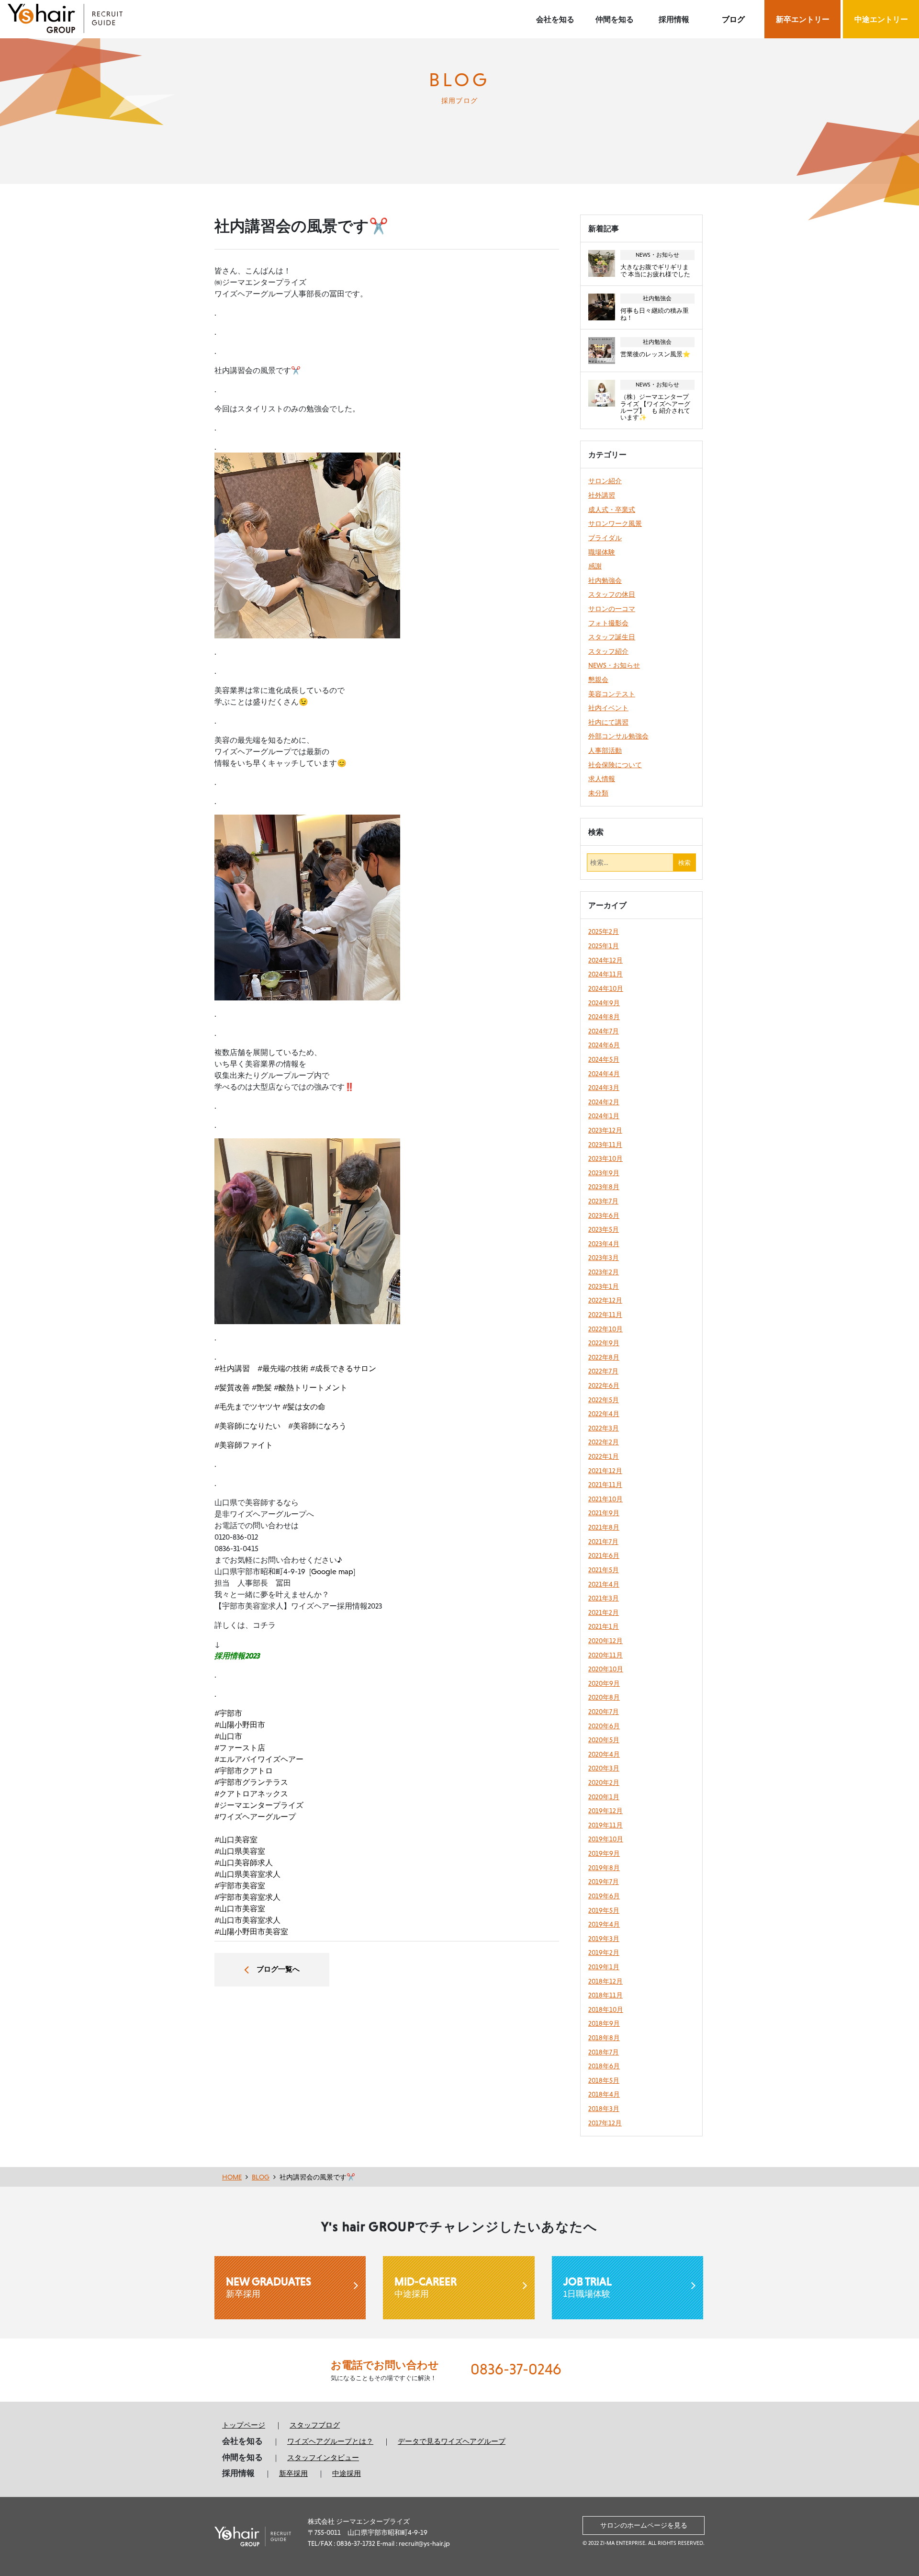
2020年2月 (604, 1782)
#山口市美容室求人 (247, 1920)
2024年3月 (604, 1088)
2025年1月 (604, 946)
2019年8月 (604, 1868)
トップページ (244, 2425)
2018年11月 (605, 1995)
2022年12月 (605, 1300)
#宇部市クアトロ (244, 1770)
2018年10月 (606, 2009)
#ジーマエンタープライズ (259, 1805)
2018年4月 (604, 2094)
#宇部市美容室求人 (247, 1897)
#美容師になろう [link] (317, 1426)
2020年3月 (604, 1768)
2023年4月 (604, 1244)
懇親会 (598, 680)
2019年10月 (606, 1839)
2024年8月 (604, 1017)
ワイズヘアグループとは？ (330, 2441)
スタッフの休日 (612, 594)
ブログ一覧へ (278, 1969)
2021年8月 (604, 1527)
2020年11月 (605, 1655)
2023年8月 (604, 1187)
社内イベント (608, 708)
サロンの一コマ (612, 609)
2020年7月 (604, 1712)
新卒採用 (269, 2287)
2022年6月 (604, 1385)
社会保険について (615, 765)
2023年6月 (604, 1215)
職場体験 (602, 552)
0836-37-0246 (516, 2369)
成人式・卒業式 (612, 510)
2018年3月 (604, 2109)
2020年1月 (604, 1797)
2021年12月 (605, 1471)
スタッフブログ (315, 2425)
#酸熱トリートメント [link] (311, 1387)
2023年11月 (605, 1145)
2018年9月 (604, 2023)
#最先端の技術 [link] (283, 1368)
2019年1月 (604, 1967)
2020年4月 (604, 1754)
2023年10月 (605, 1158)
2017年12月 (605, 2123)
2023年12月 (605, 1130)
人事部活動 (605, 750)
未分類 (598, 793)
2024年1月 (604, 1116)
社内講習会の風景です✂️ (317, 2177)
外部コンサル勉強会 (618, 736)
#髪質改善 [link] (232, 1387)
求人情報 (602, 779)
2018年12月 (605, 1981)
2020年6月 (604, 1726)
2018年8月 (604, 2038)
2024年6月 (604, 1045)
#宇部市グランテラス (251, 1782)
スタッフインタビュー (323, 2457)
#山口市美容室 (240, 1908)
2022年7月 (603, 1371)
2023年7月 (603, 1201)
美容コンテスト (612, 694)
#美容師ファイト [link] (244, 1445)
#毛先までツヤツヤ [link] (247, 1407)
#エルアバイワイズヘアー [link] (259, 1759)
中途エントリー (881, 19)
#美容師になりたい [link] (247, 1426)
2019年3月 (604, 1939)
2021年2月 (604, 1612)
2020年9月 (604, 1683)
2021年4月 (604, 1584)
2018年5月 (604, 2080)
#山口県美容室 (240, 1851)
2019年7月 (604, 1882)
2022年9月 (604, 1343)
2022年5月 (604, 1400)
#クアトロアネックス (251, 1793)
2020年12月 (605, 1641)
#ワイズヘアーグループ (255, 1816)
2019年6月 (604, 1896)
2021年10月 (605, 1499)
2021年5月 (604, 1570)
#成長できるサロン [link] (343, 1368)
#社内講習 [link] (232, 1368)
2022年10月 (605, 1329)
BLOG (261, 2177)
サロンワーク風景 (615, 523)
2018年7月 (604, 2052)
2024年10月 (606, 988)
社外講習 (602, 495)
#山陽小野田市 (240, 1725)
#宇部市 (228, 1713)
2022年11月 (605, 1315)
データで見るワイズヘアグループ (452, 2441)
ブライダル (605, 538)
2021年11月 (605, 1485)
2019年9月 (604, 1853)
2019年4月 (604, 1924)
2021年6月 (604, 1555)
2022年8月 (604, 1357)
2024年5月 (604, 1059)
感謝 (595, 566)
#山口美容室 (236, 1839)
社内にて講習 (608, 722)
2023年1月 (604, 1286)
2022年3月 (604, 1428)
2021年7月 (603, 1542)
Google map (332, 1571)
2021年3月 (604, 1598)
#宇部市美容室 (240, 1885)
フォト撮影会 (608, 623)
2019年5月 (604, 1910)
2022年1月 (604, 1456)
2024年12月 (605, 960)
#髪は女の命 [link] (304, 1407)
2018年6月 (604, 2066)
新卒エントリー (803, 19)
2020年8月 (604, 1697)
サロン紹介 (605, 481)
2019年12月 (605, 1811)
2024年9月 (604, 1003)
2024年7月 (604, 1031)
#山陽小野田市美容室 (251, 1931)
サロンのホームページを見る (644, 2525)
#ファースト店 (240, 1748)
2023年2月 (604, 1272)
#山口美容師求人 (244, 1862)
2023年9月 (604, 1173)
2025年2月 (604, 931)
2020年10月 (606, 1669)
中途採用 (426, 2287)
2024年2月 (604, 1102)
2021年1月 (604, 1626)
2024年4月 (604, 1074)
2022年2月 (604, 1442)
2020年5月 (604, 1740)
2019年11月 (605, 1825)
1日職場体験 (588, 2287)
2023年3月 (604, 1258)
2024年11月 (605, 974)
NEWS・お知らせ (614, 665)
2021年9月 (604, 1513)
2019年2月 (604, 1952)
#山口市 (228, 1736)
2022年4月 (604, 1414)
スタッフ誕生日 (612, 637)
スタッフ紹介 (608, 651)
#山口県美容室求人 (247, 1874)
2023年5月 (604, 1229)
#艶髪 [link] (262, 1387)
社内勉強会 (605, 580)
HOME (232, 2177)
